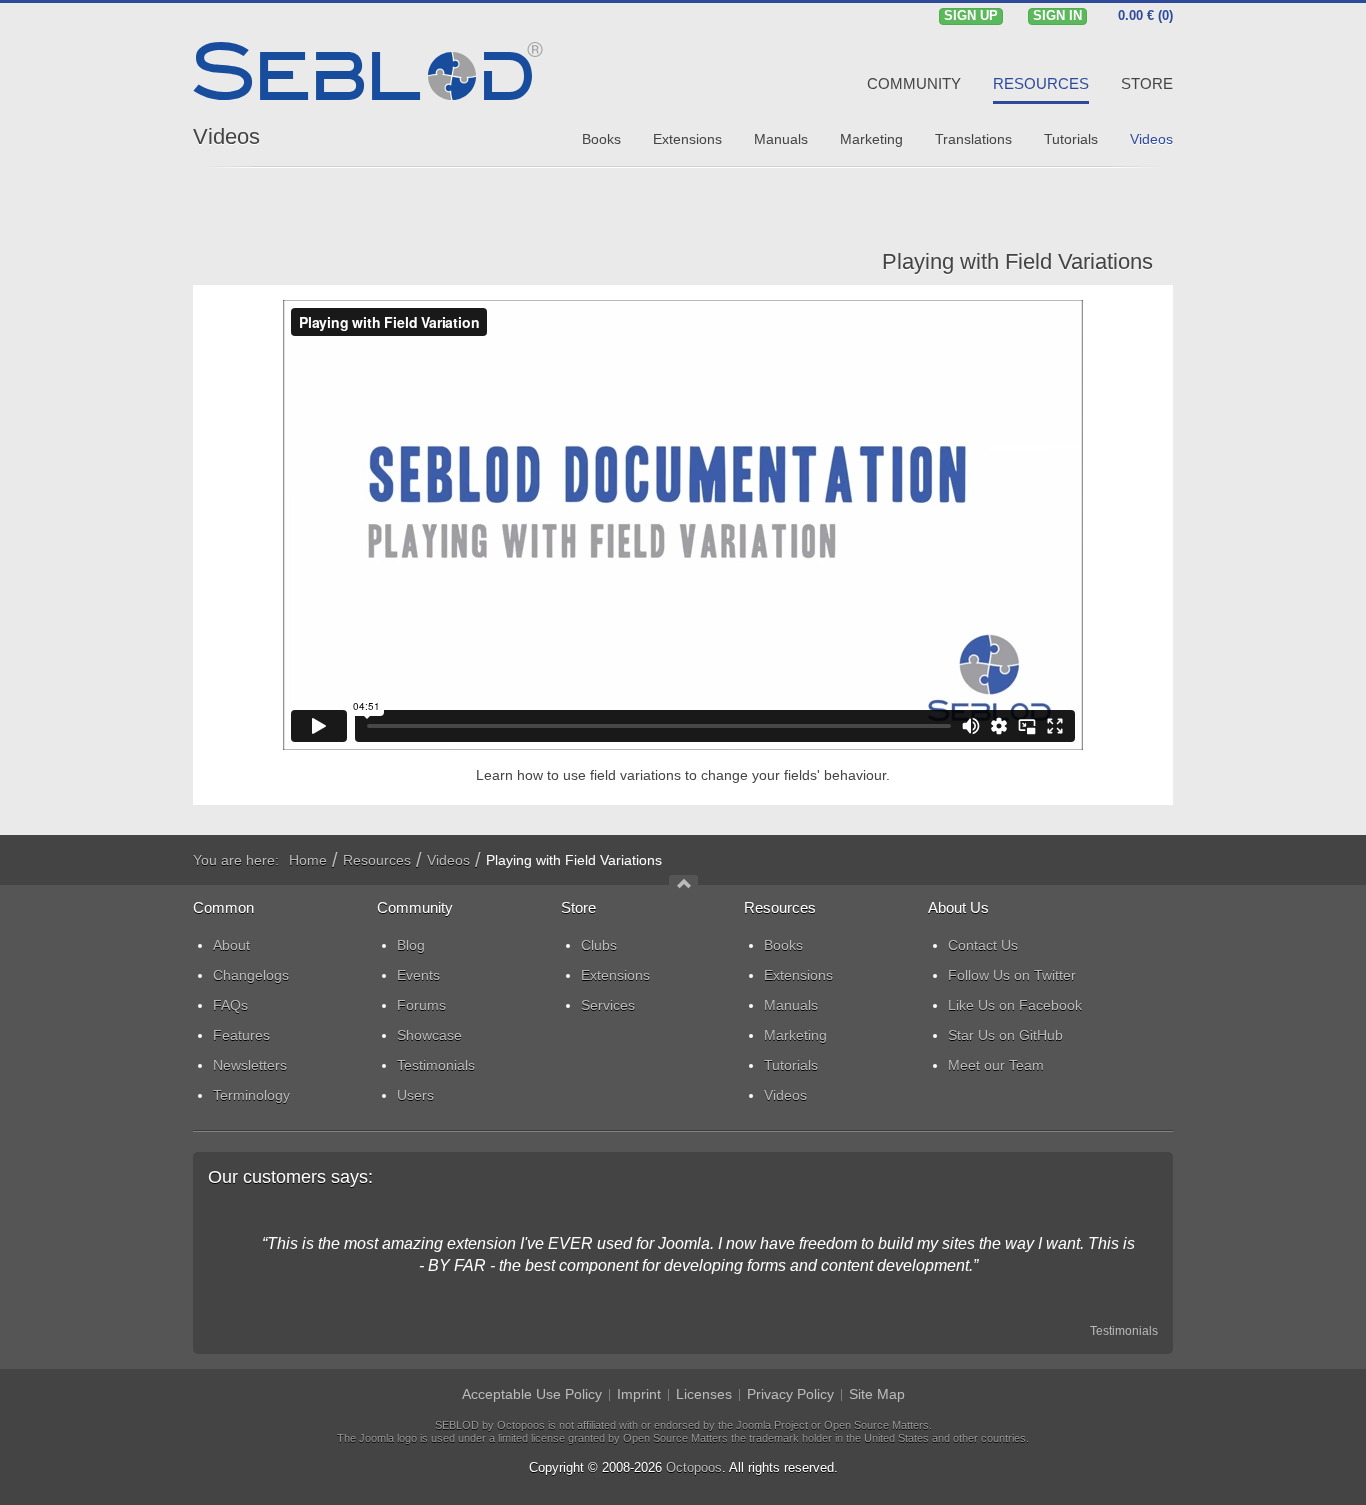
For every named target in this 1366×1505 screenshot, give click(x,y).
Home (308, 860)
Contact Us (983, 945)
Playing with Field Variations (1017, 261)
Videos (226, 136)
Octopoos (694, 1467)
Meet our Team (996, 1065)
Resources (377, 860)
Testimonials (1124, 1331)
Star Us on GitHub (1005, 1035)
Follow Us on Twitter (1012, 975)
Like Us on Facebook (1015, 1005)
